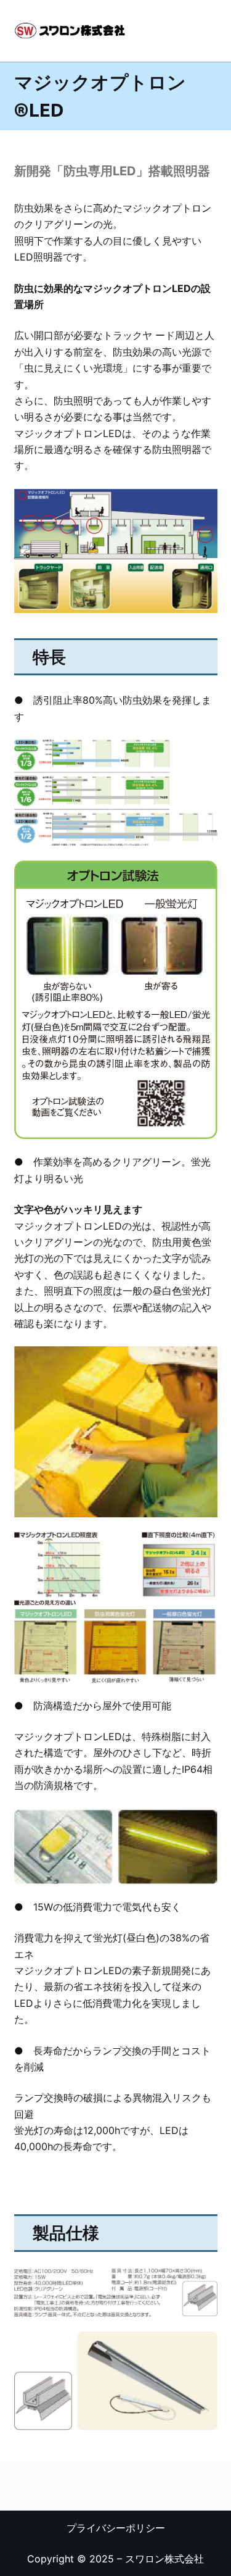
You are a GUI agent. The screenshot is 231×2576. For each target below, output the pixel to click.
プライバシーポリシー (116, 2528)
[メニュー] (212, 31)
